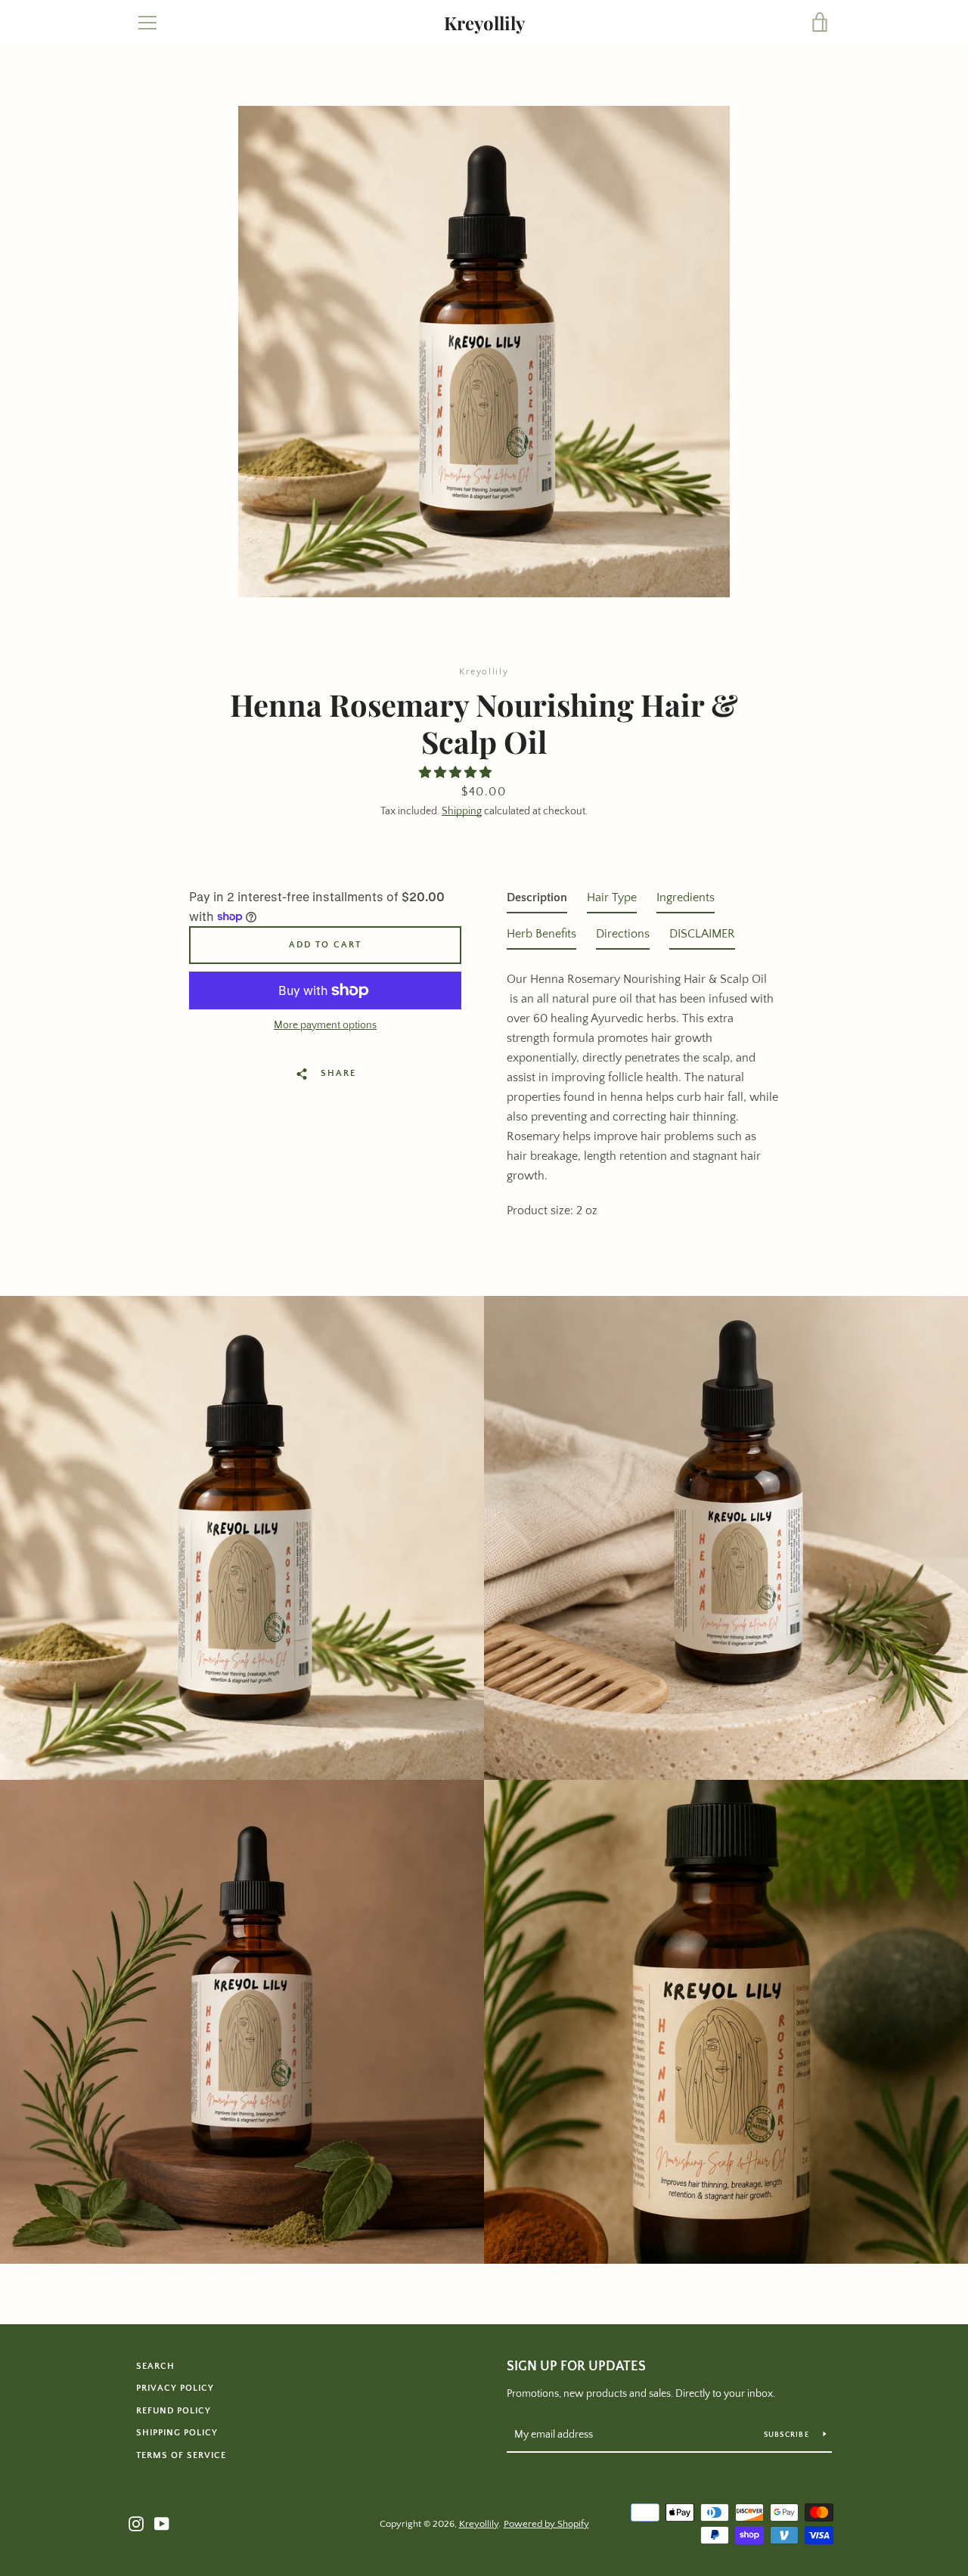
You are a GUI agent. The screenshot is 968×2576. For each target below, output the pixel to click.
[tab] (537, 901)
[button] (457, 773)
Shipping (462, 811)
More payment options (325, 1025)
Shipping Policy (177, 2433)
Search (155, 2366)
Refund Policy (174, 2411)
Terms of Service (181, 2455)
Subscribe (788, 2435)
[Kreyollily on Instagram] (136, 2523)
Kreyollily (484, 23)
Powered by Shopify (546, 2524)
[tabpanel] (643, 1090)
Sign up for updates (576, 2367)
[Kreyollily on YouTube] (162, 2523)
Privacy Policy (175, 2388)
